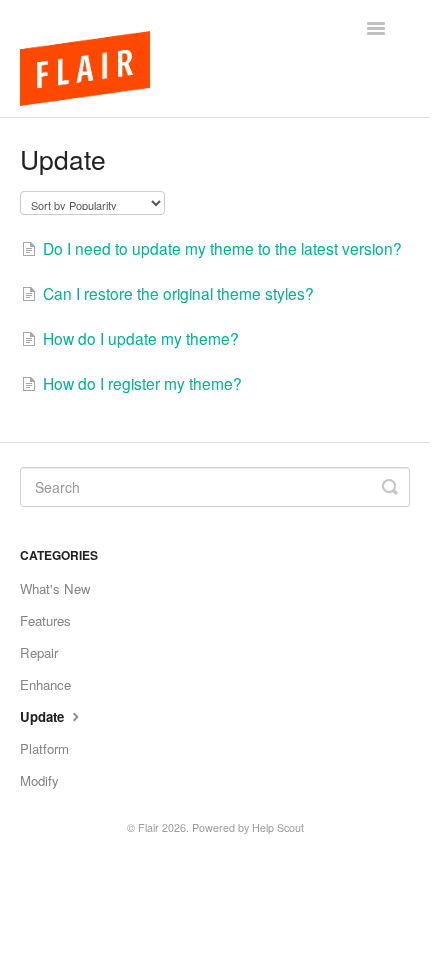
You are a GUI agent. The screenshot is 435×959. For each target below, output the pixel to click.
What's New (55, 588)
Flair (148, 827)
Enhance (45, 684)
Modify (39, 780)
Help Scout (278, 827)
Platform (44, 748)
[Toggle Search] (390, 487)
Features (45, 620)
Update (44, 716)
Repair (39, 652)
